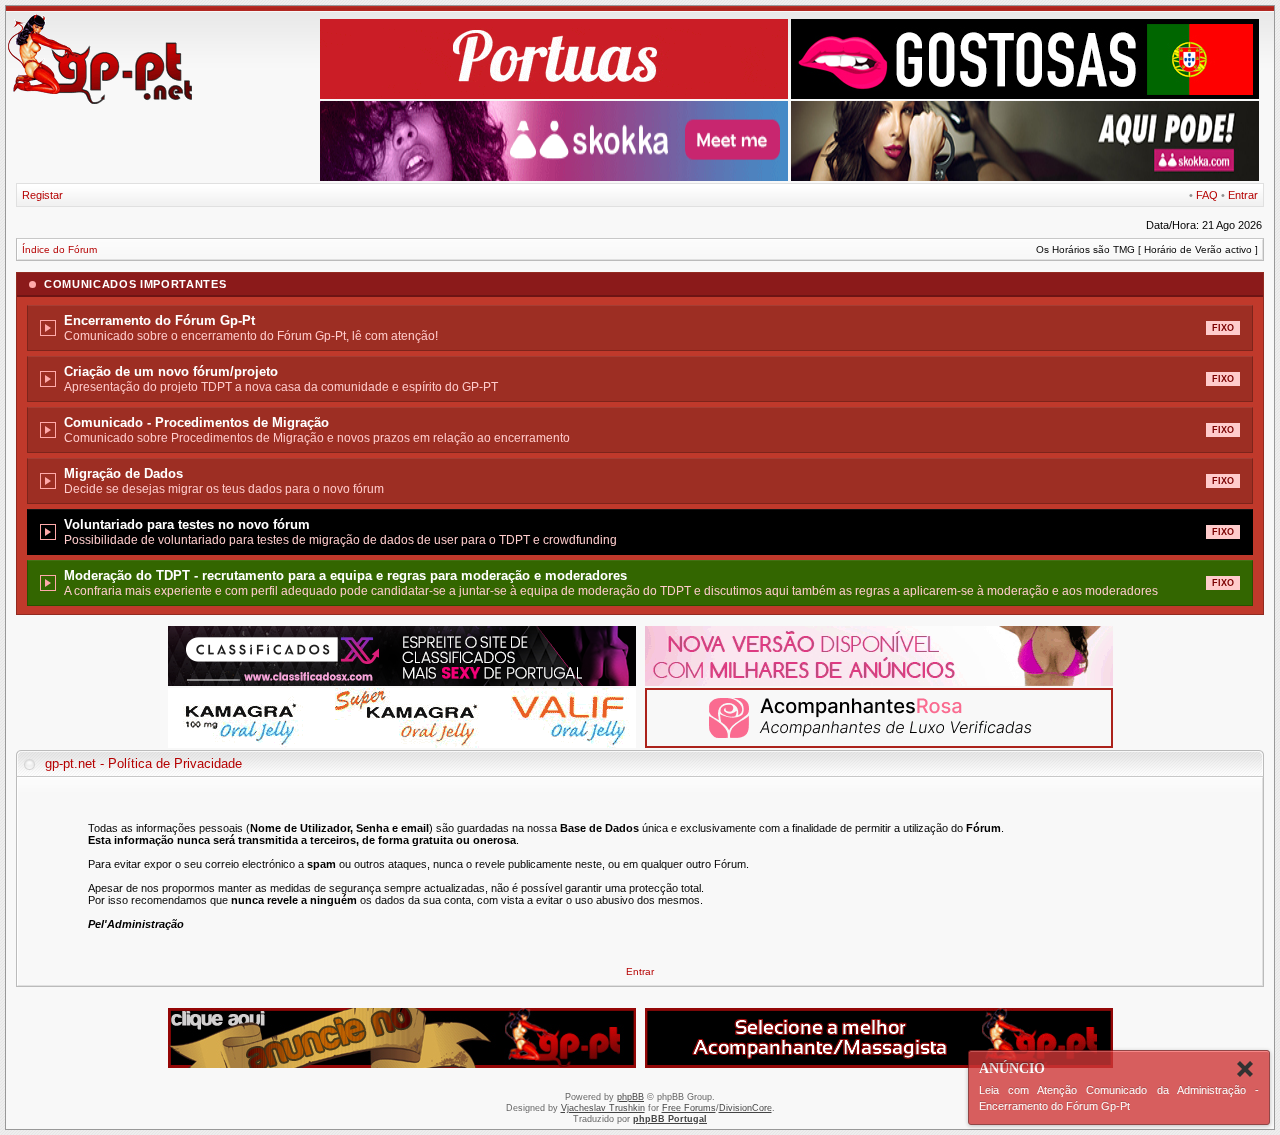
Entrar (1243, 195)
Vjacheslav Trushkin (603, 1108)
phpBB (630, 1097)
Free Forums (689, 1108)
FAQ (1207, 195)
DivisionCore (745, 1108)
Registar (42, 195)
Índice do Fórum (59, 249)
